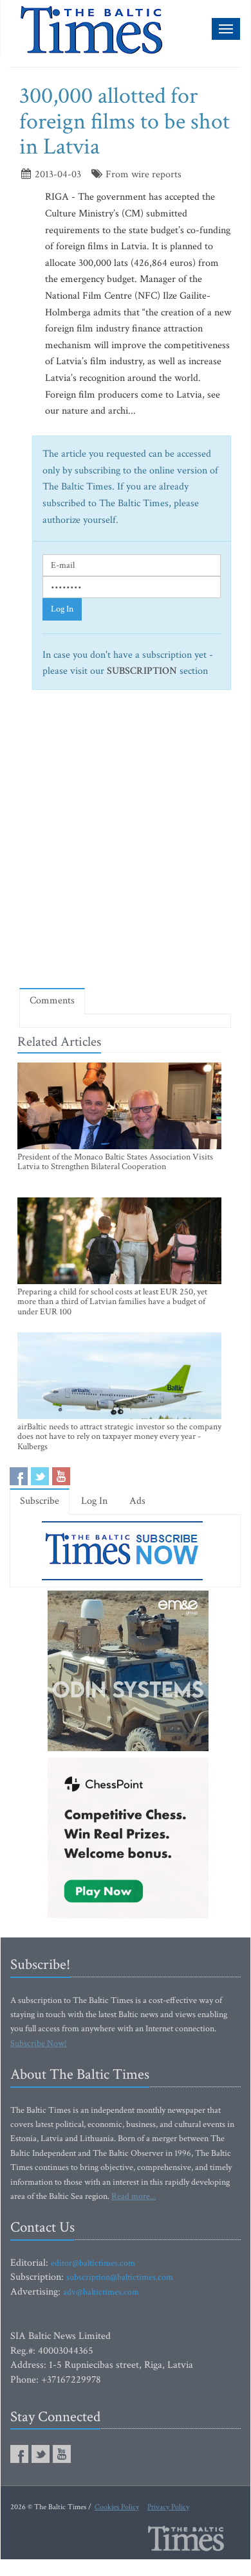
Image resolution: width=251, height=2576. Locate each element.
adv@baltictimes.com (101, 2292)
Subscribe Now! (39, 2043)
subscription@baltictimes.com (120, 2277)
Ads (137, 1501)
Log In (62, 609)
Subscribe (40, 1501)
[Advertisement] (126, 844)
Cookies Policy (117, 2507)
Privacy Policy (168, 2507)
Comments (52, 1001)
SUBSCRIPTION (142, 671)
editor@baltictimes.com (93, 2263)
